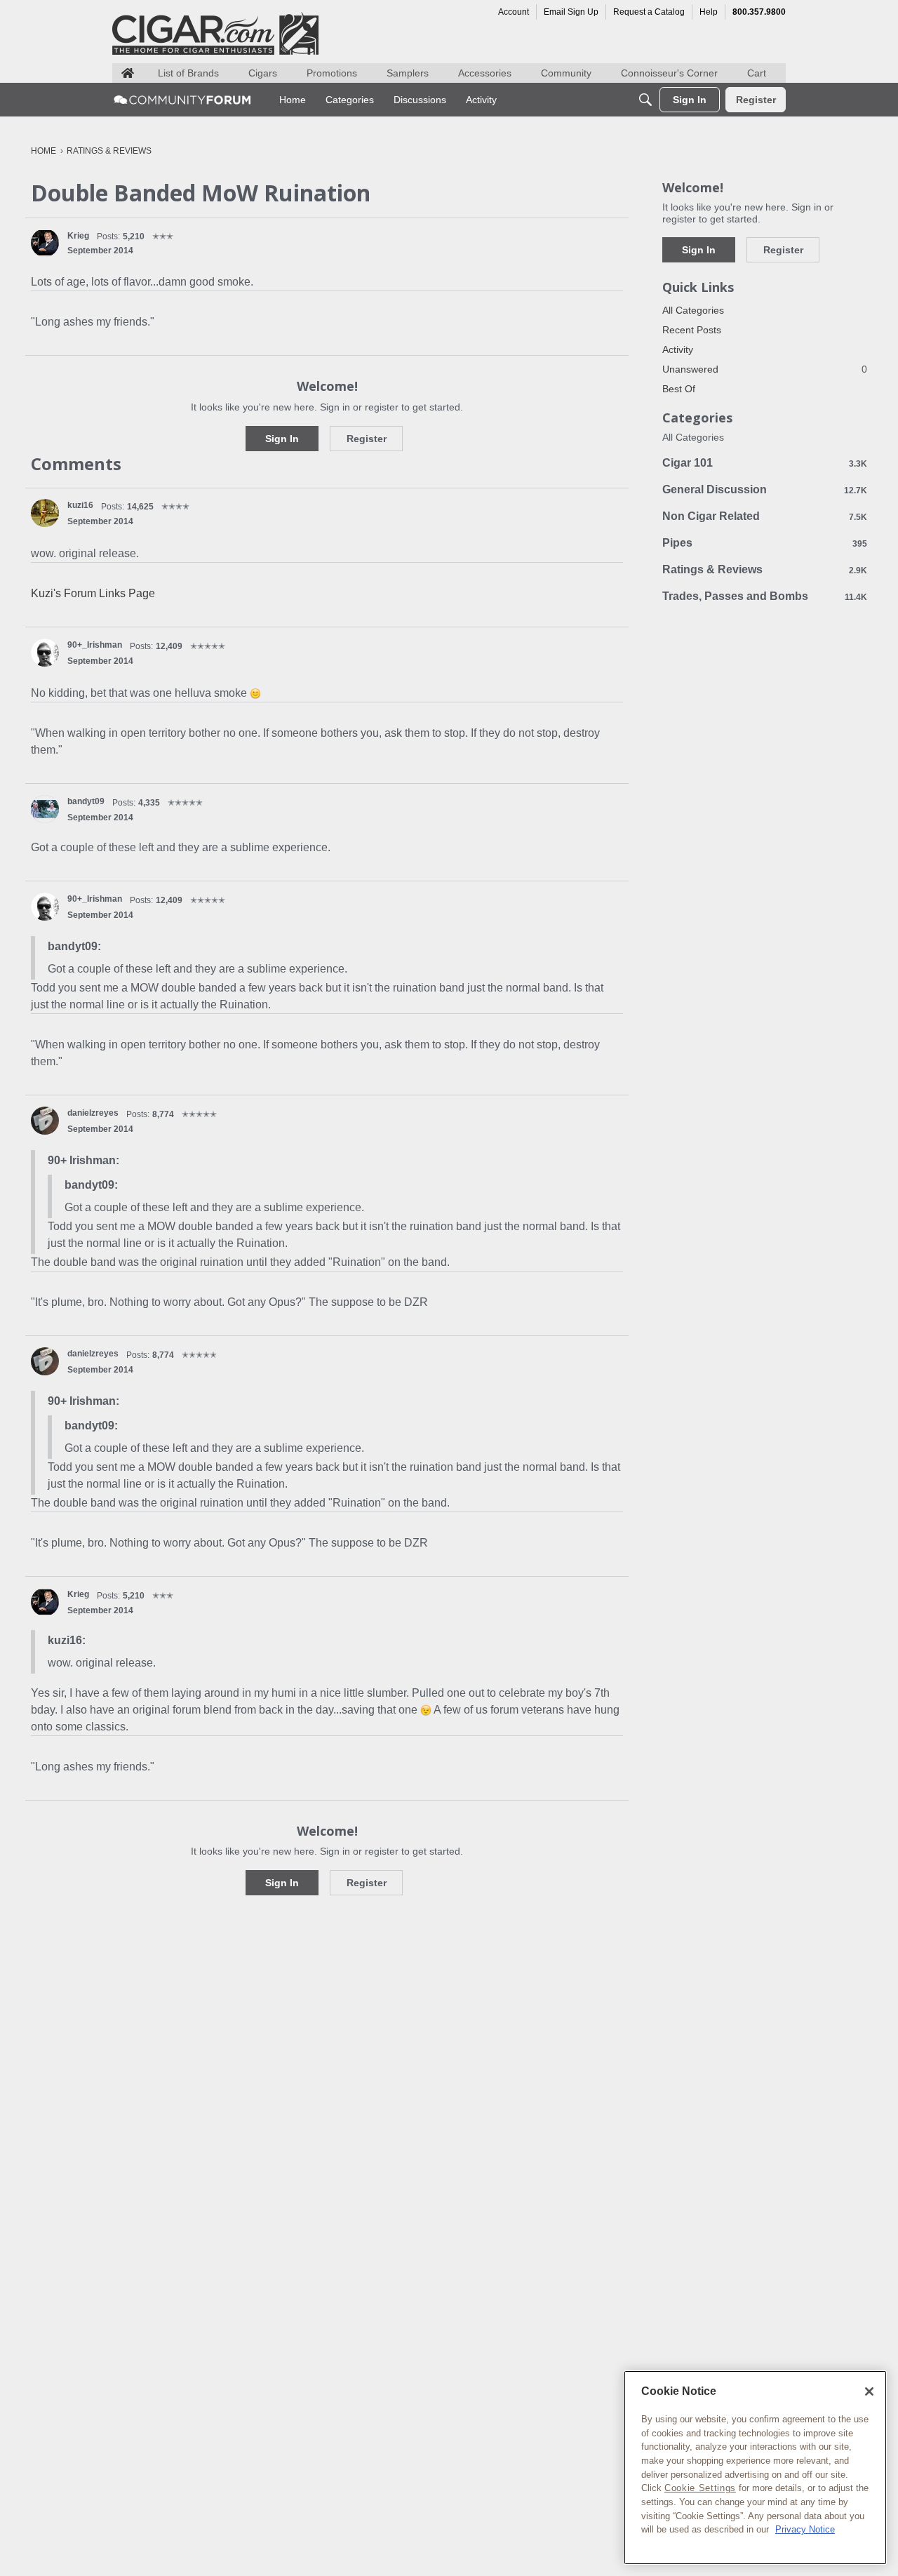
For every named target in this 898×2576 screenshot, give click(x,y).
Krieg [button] (78, 236)
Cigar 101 (765, 463)
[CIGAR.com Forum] (182, 100)
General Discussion (765, 489)
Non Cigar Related (765, 516)
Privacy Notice (805, 2529)
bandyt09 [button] (86, 801)
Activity (678, 349)
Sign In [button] (282, 439)
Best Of (679, 389)
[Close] (869, 2391)
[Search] (645, 100)
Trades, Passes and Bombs (765, 596)
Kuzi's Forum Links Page (93, 593)
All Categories (693, 310)
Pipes (765, 543)
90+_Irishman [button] (95, 645)
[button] (45, 243)
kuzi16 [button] (80, 505)
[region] (755, 2468)
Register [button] (367, 439)
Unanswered (765, 369)
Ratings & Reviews (765, 569)
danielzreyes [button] (93, 1113)
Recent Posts (692, 330)
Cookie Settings (700, 2488)
